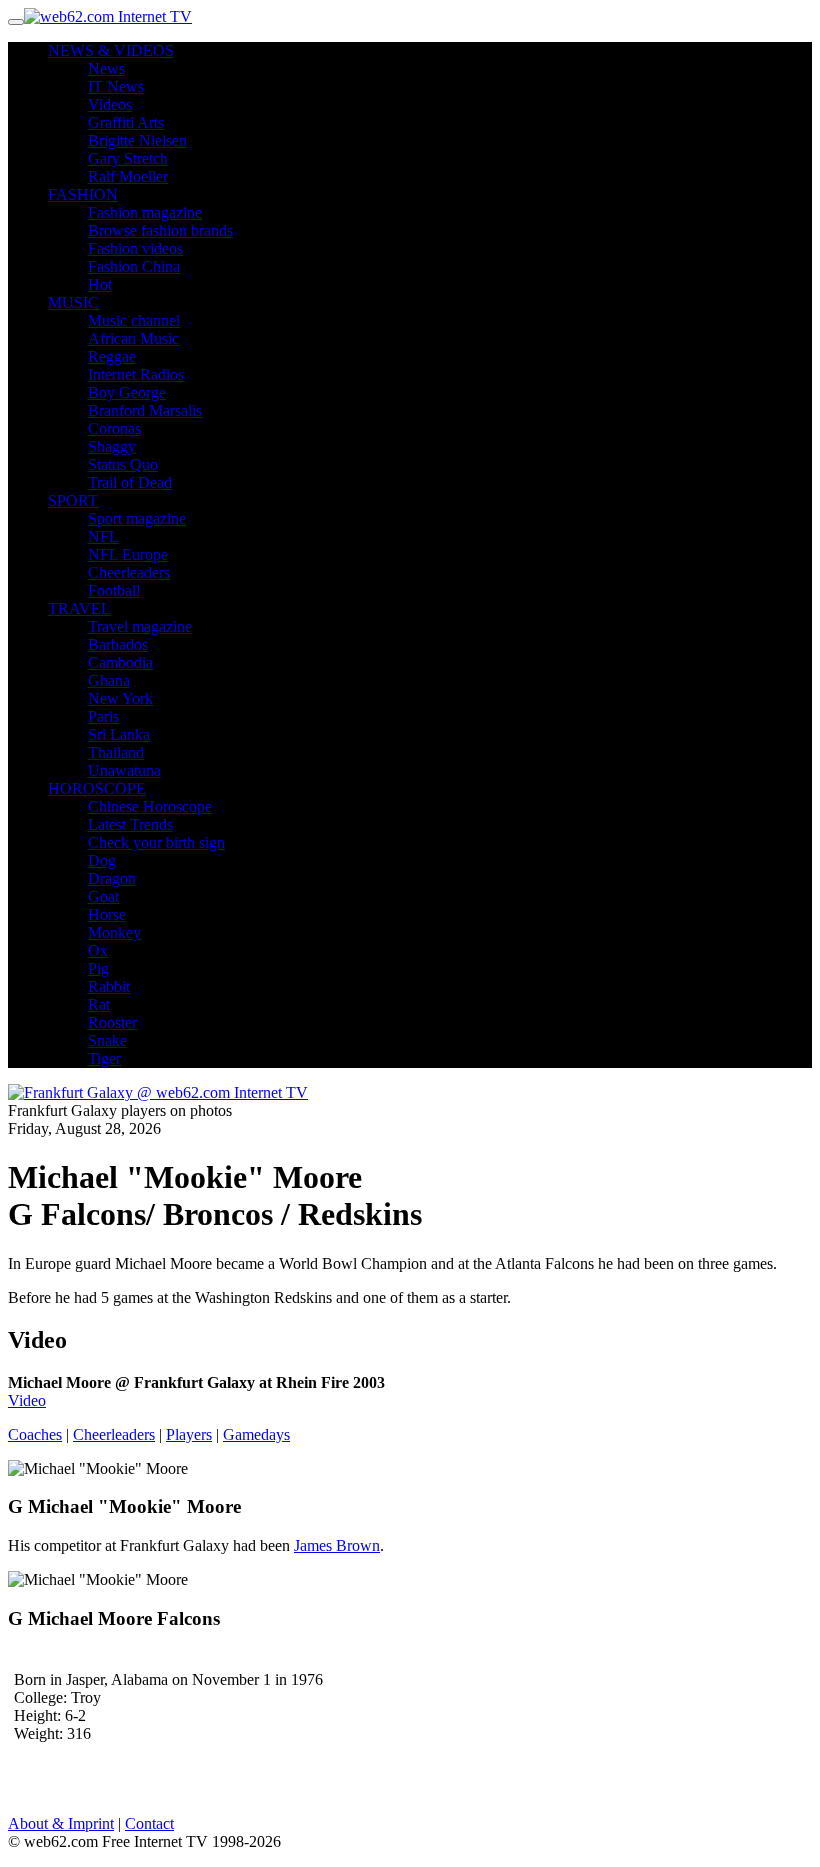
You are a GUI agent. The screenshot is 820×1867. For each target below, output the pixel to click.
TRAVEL (79, 608)
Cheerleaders (129, 572)
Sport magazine (137, 518)
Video (27, 1400)
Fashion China (134, 266)
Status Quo (123, 464)
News (106, 68)
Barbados (118, 644)
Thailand (116, 752)
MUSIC (73, 302)
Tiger (104, 1058)
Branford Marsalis (145, 410)
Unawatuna (124, 770)
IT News (116, 86)
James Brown (337, 1545)
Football (114, 590)
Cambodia (120, 662)
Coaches (35, 1434)
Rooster (112, 1022)
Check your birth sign (156, 842)
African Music (133, 338)
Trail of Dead (130, 482)
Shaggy (112, 446)
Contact (149, 1823)
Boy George (127, 392)
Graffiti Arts (126, 122)
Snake (107, 1040)
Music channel (134, 320)
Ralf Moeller (128, 176)
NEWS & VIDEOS (111, 50)
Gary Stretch (128, 158)
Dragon (112, 878)
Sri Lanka (119, 734)
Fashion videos (135, 248)
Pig (98, 968)
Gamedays (256, 1434)
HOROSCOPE (97, 788)
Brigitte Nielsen (137, 140)
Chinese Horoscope (150, 806)
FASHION (83, 194)
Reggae (112, 356)
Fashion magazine (145, 212)
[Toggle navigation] (16, 22)
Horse (107, 914)
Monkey (114, 932)
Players (189, 1434)
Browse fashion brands (160, 230)
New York (120, 698)
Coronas (114, 428)
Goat (103, 896)
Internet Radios (136, 374)
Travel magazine (140, 626)
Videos (110, 104)
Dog (102, 860)
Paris (103, 716)
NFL (103, 536)
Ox (98, 950)
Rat (99, 1004)
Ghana (109, 680)
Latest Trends (130, 824)
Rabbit (109, 986)
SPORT (73, 500)
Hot (100, 284)
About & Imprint (61, 1823)
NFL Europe (128, 554)
